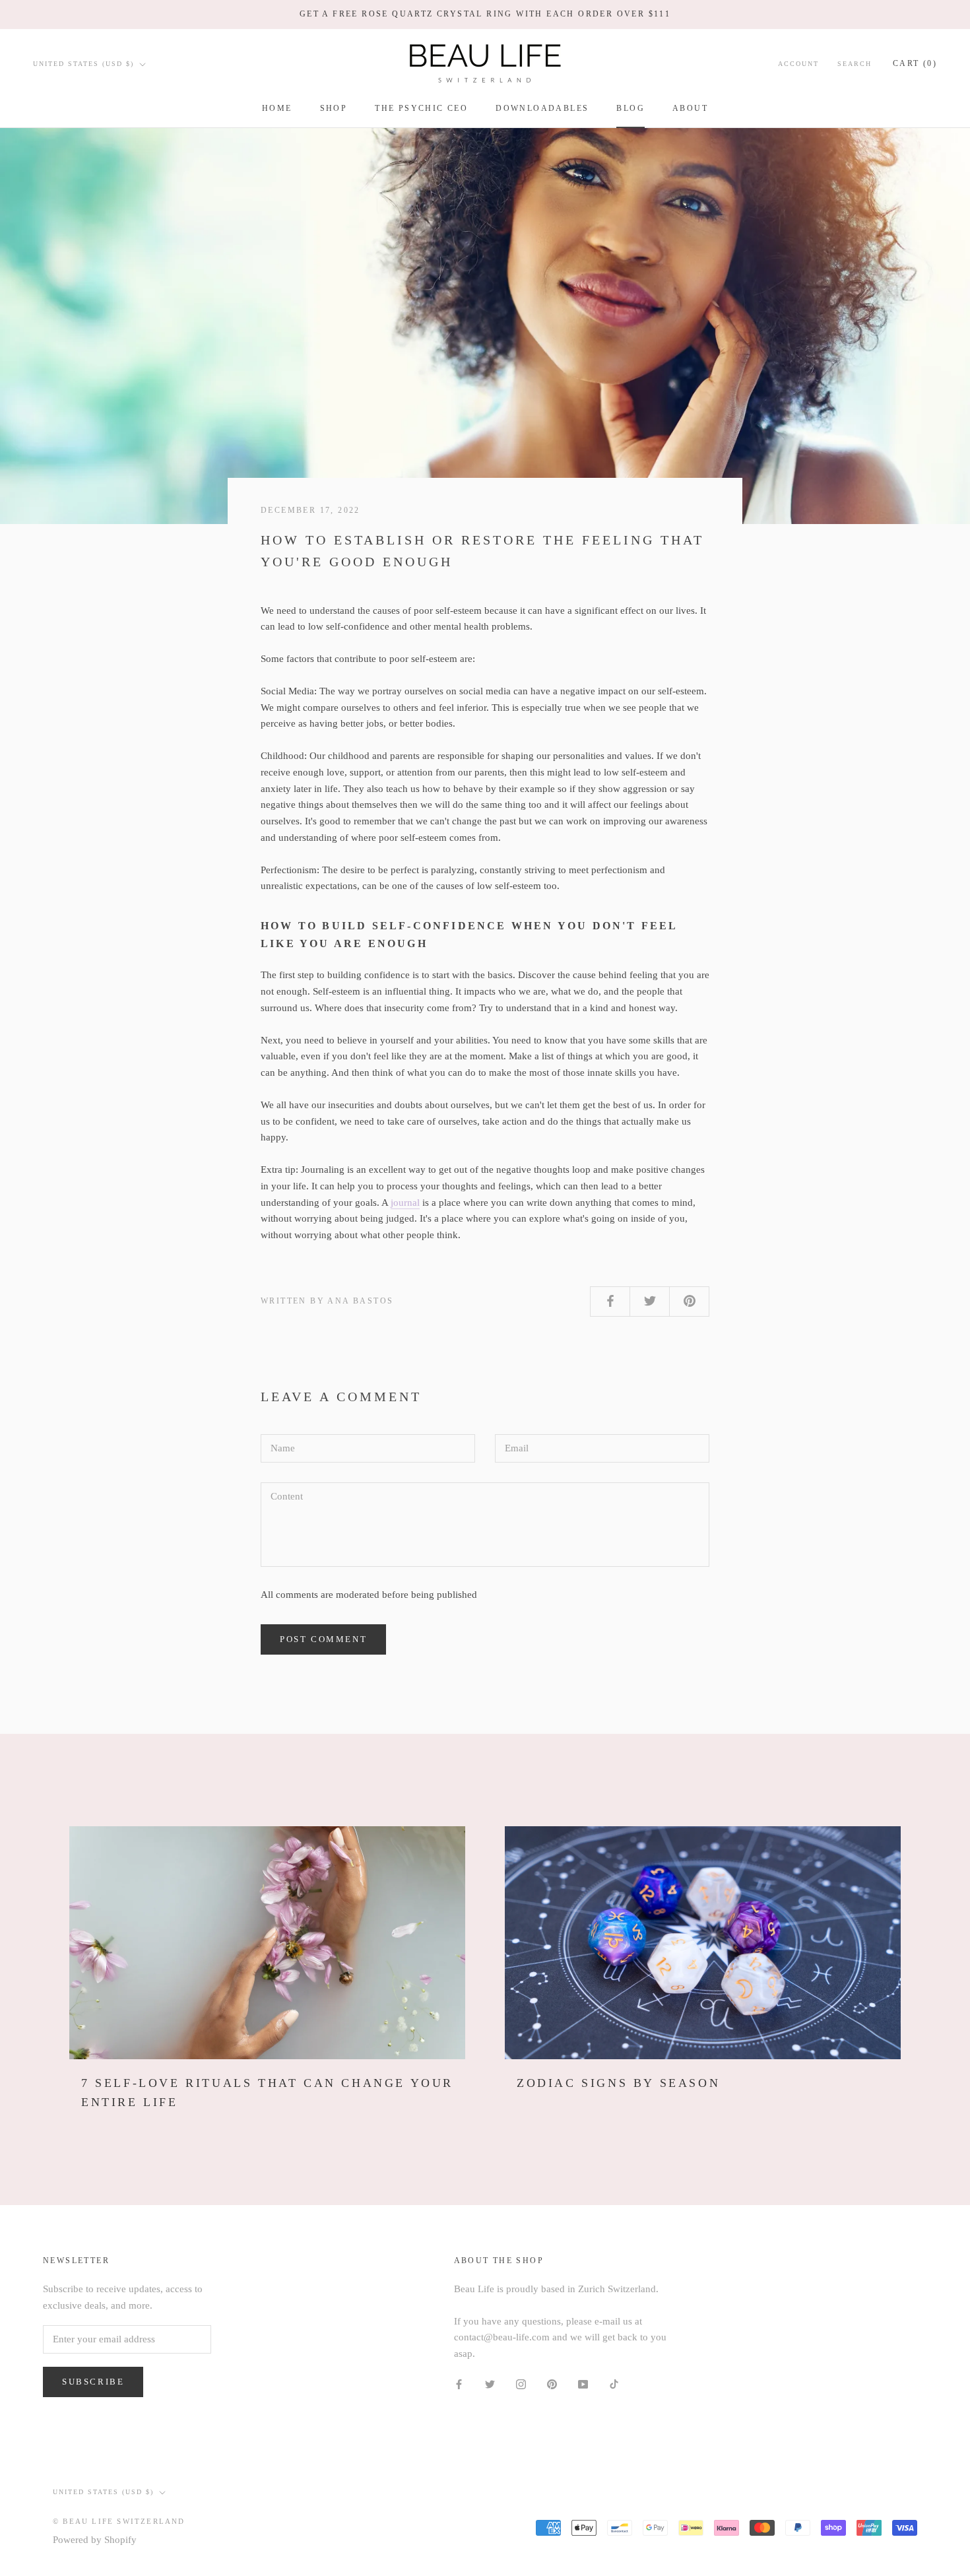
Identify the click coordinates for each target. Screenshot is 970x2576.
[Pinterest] (552, 2384)
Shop (334, 108)
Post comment (323, 1639)
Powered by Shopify (95, 2540)
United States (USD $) (83, 64)
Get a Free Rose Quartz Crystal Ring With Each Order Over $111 (485, 14)
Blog (630, 108)
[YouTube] (583, 2384)
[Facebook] (459, 2384)
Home (277, 108)
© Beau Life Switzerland (119, 2521)
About (690, 108)
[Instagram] (521, 2384)
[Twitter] (490, 2384)
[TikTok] (614, 2384)
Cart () (915, 63)
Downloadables (542, 108)
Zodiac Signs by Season (618, 2083)
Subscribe (93, 2382)
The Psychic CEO (421, 108)
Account (798, 64)
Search (855, 64)
